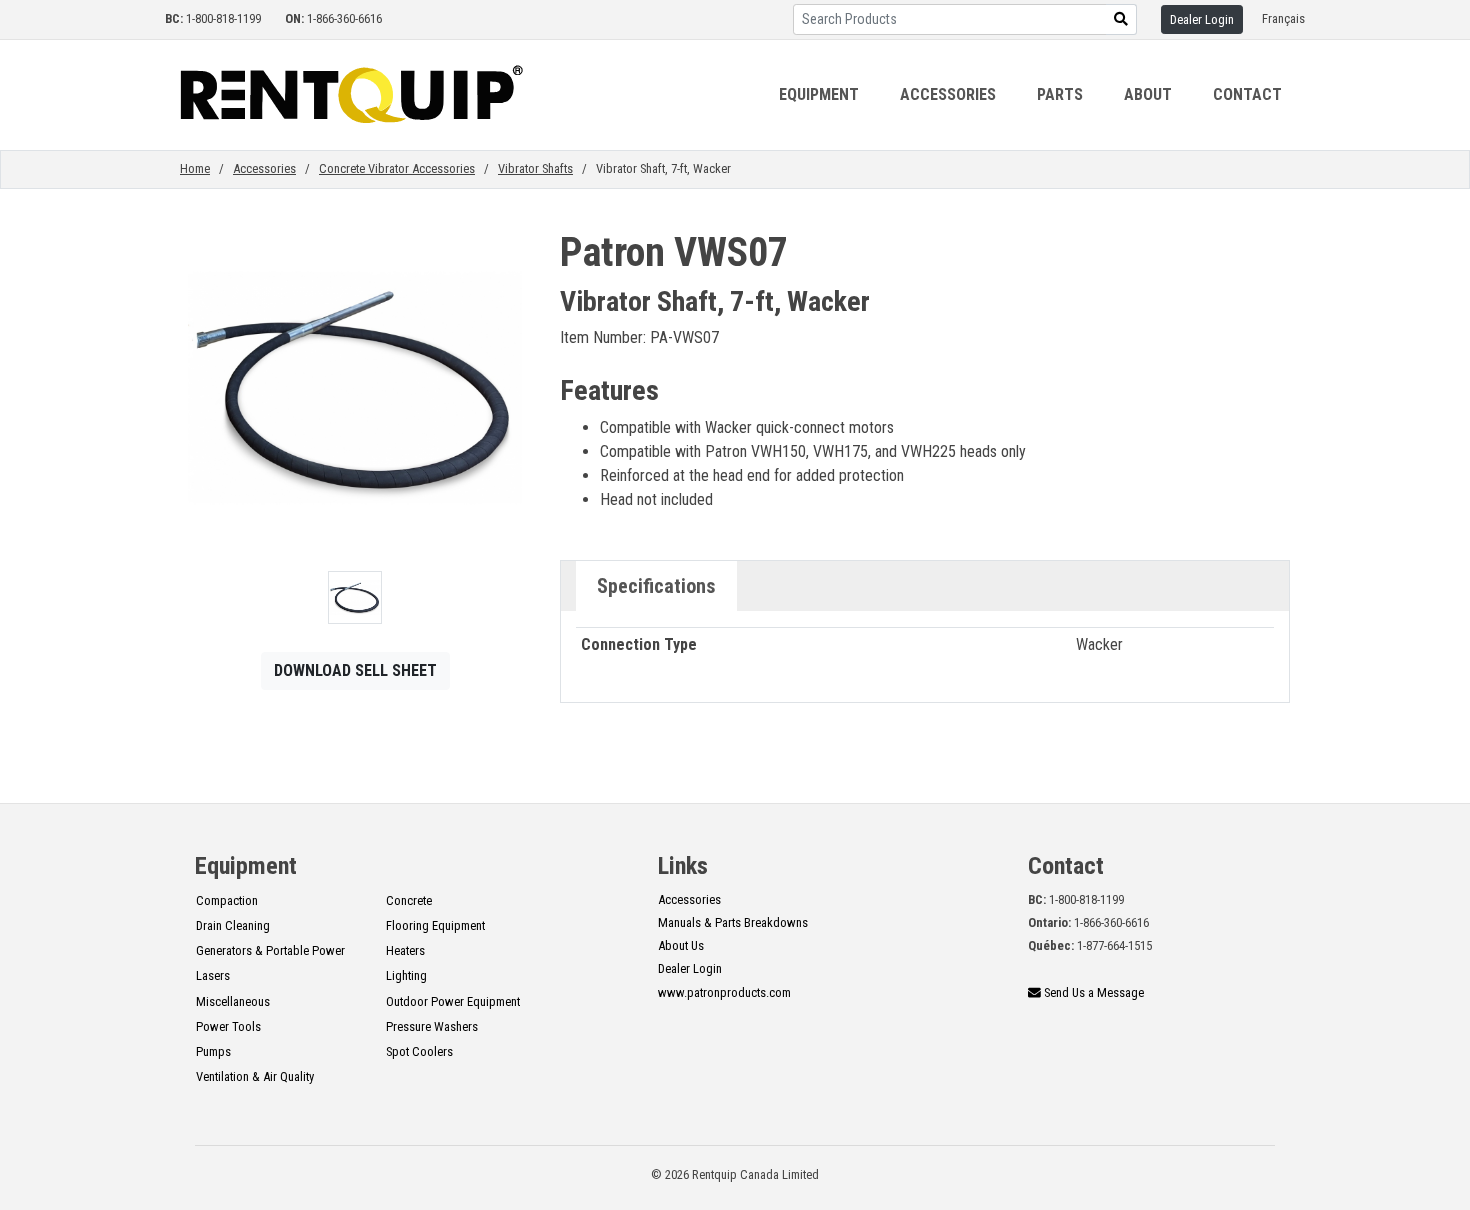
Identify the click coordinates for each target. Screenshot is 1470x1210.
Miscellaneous (233, 1001)
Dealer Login (690, 968)
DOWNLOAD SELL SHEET (355, 670)
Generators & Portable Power (270, 950)
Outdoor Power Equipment (453, 1001)
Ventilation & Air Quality (255, 1076)
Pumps (213, 1051)
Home (195, 168)
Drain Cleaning (233, 925)
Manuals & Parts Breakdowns (733, 922)
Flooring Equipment (435, 925)
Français (1283, 18)
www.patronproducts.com (724, 992)
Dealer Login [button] (1202, 19)
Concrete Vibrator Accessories (397, 168)
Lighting (406, 975)
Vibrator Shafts (535, 168)
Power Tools (228, 1026)
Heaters (405, 950)
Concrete (409, 900)
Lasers (213, 975)
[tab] (656, 586)
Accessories (264, 168)
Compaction (227, 900)
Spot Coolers (419, 1051)
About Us (681, 945)
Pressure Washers (432, 1026)
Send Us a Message (1092, 992)
